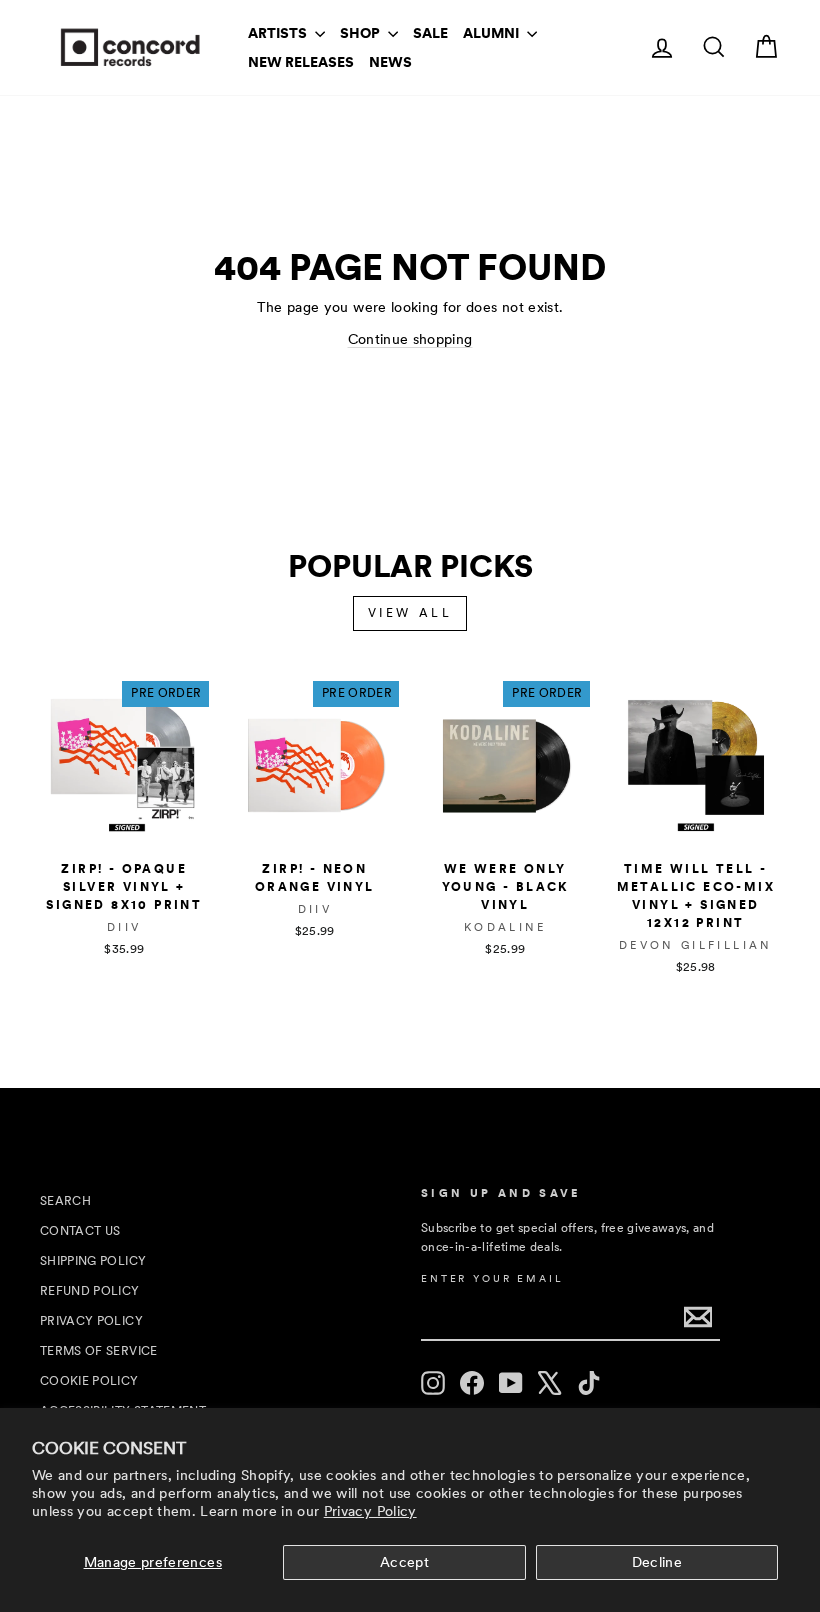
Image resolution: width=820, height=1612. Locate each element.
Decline (657, 1562)
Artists (279, 33)
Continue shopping (410, 339)
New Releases (301, 62)
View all (410, 613)
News (390, 62)
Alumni (492, 33)
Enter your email (492, 1278)
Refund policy (90, 1291)
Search (65, 1201)
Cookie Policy (89, 1381)
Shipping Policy (93, 1261)
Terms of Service (99, 1351)
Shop (361, 33)
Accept (404, 1562)
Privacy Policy (370, 1511)
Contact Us (80, 1231)
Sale (430, 33)
